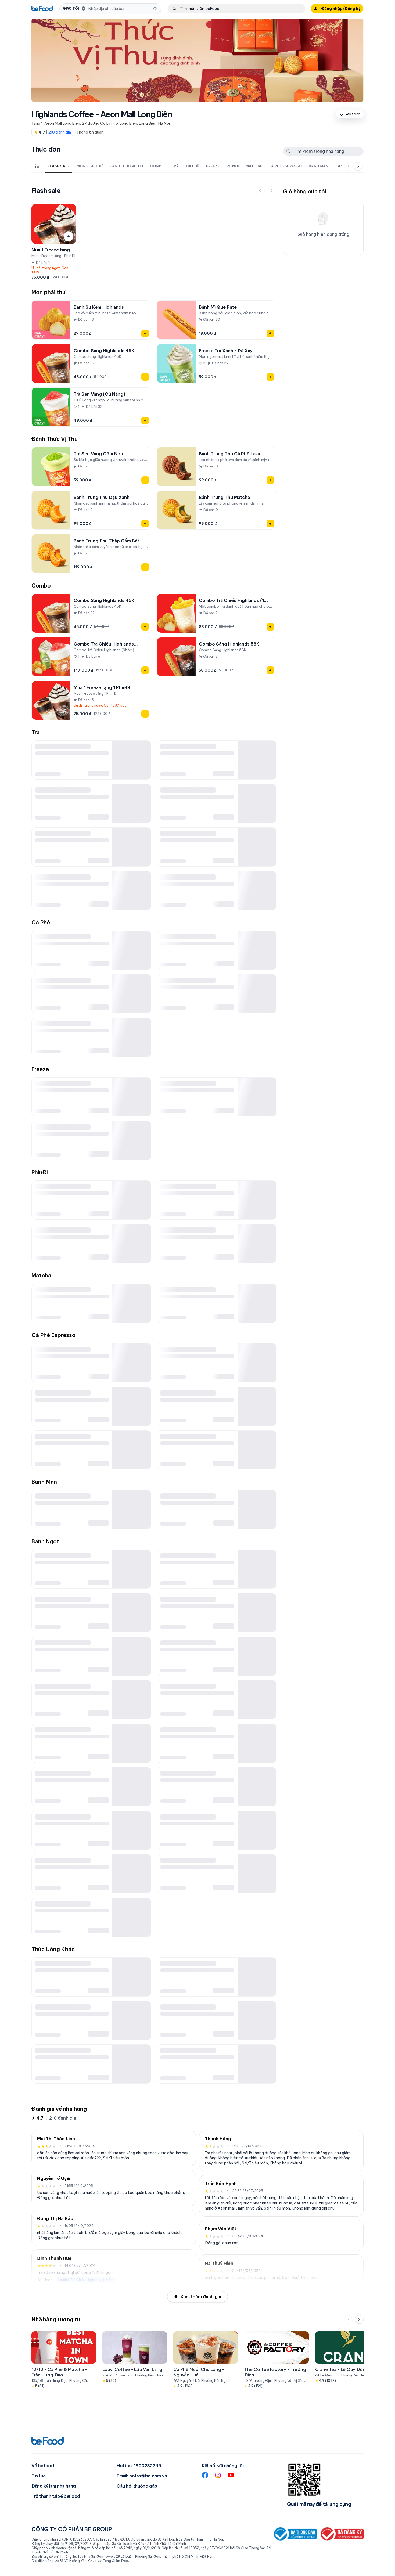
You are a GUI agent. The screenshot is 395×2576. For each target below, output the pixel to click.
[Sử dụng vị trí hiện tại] (155, 9)
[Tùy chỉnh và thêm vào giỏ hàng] (69, 236)
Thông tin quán (90, 132)
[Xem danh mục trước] (349, 166)
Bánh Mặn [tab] (319, 166)
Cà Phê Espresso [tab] (285, 166)
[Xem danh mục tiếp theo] (358, 166)
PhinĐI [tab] (233, 166)
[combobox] (119, 9)
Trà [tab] (175, 166)
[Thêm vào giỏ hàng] (145, 333)
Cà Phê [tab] (193, 166)
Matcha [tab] (254, 166)
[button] (110, 9)
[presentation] (192, 166)
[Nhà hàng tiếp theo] (359, 2319)
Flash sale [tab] (59, 166)
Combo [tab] (157, 166)
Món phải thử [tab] (89, 166)
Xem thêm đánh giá (201, 2297)
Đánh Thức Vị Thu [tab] (126, 166)
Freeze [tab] (213, 166)
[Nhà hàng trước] (349, 2319)
